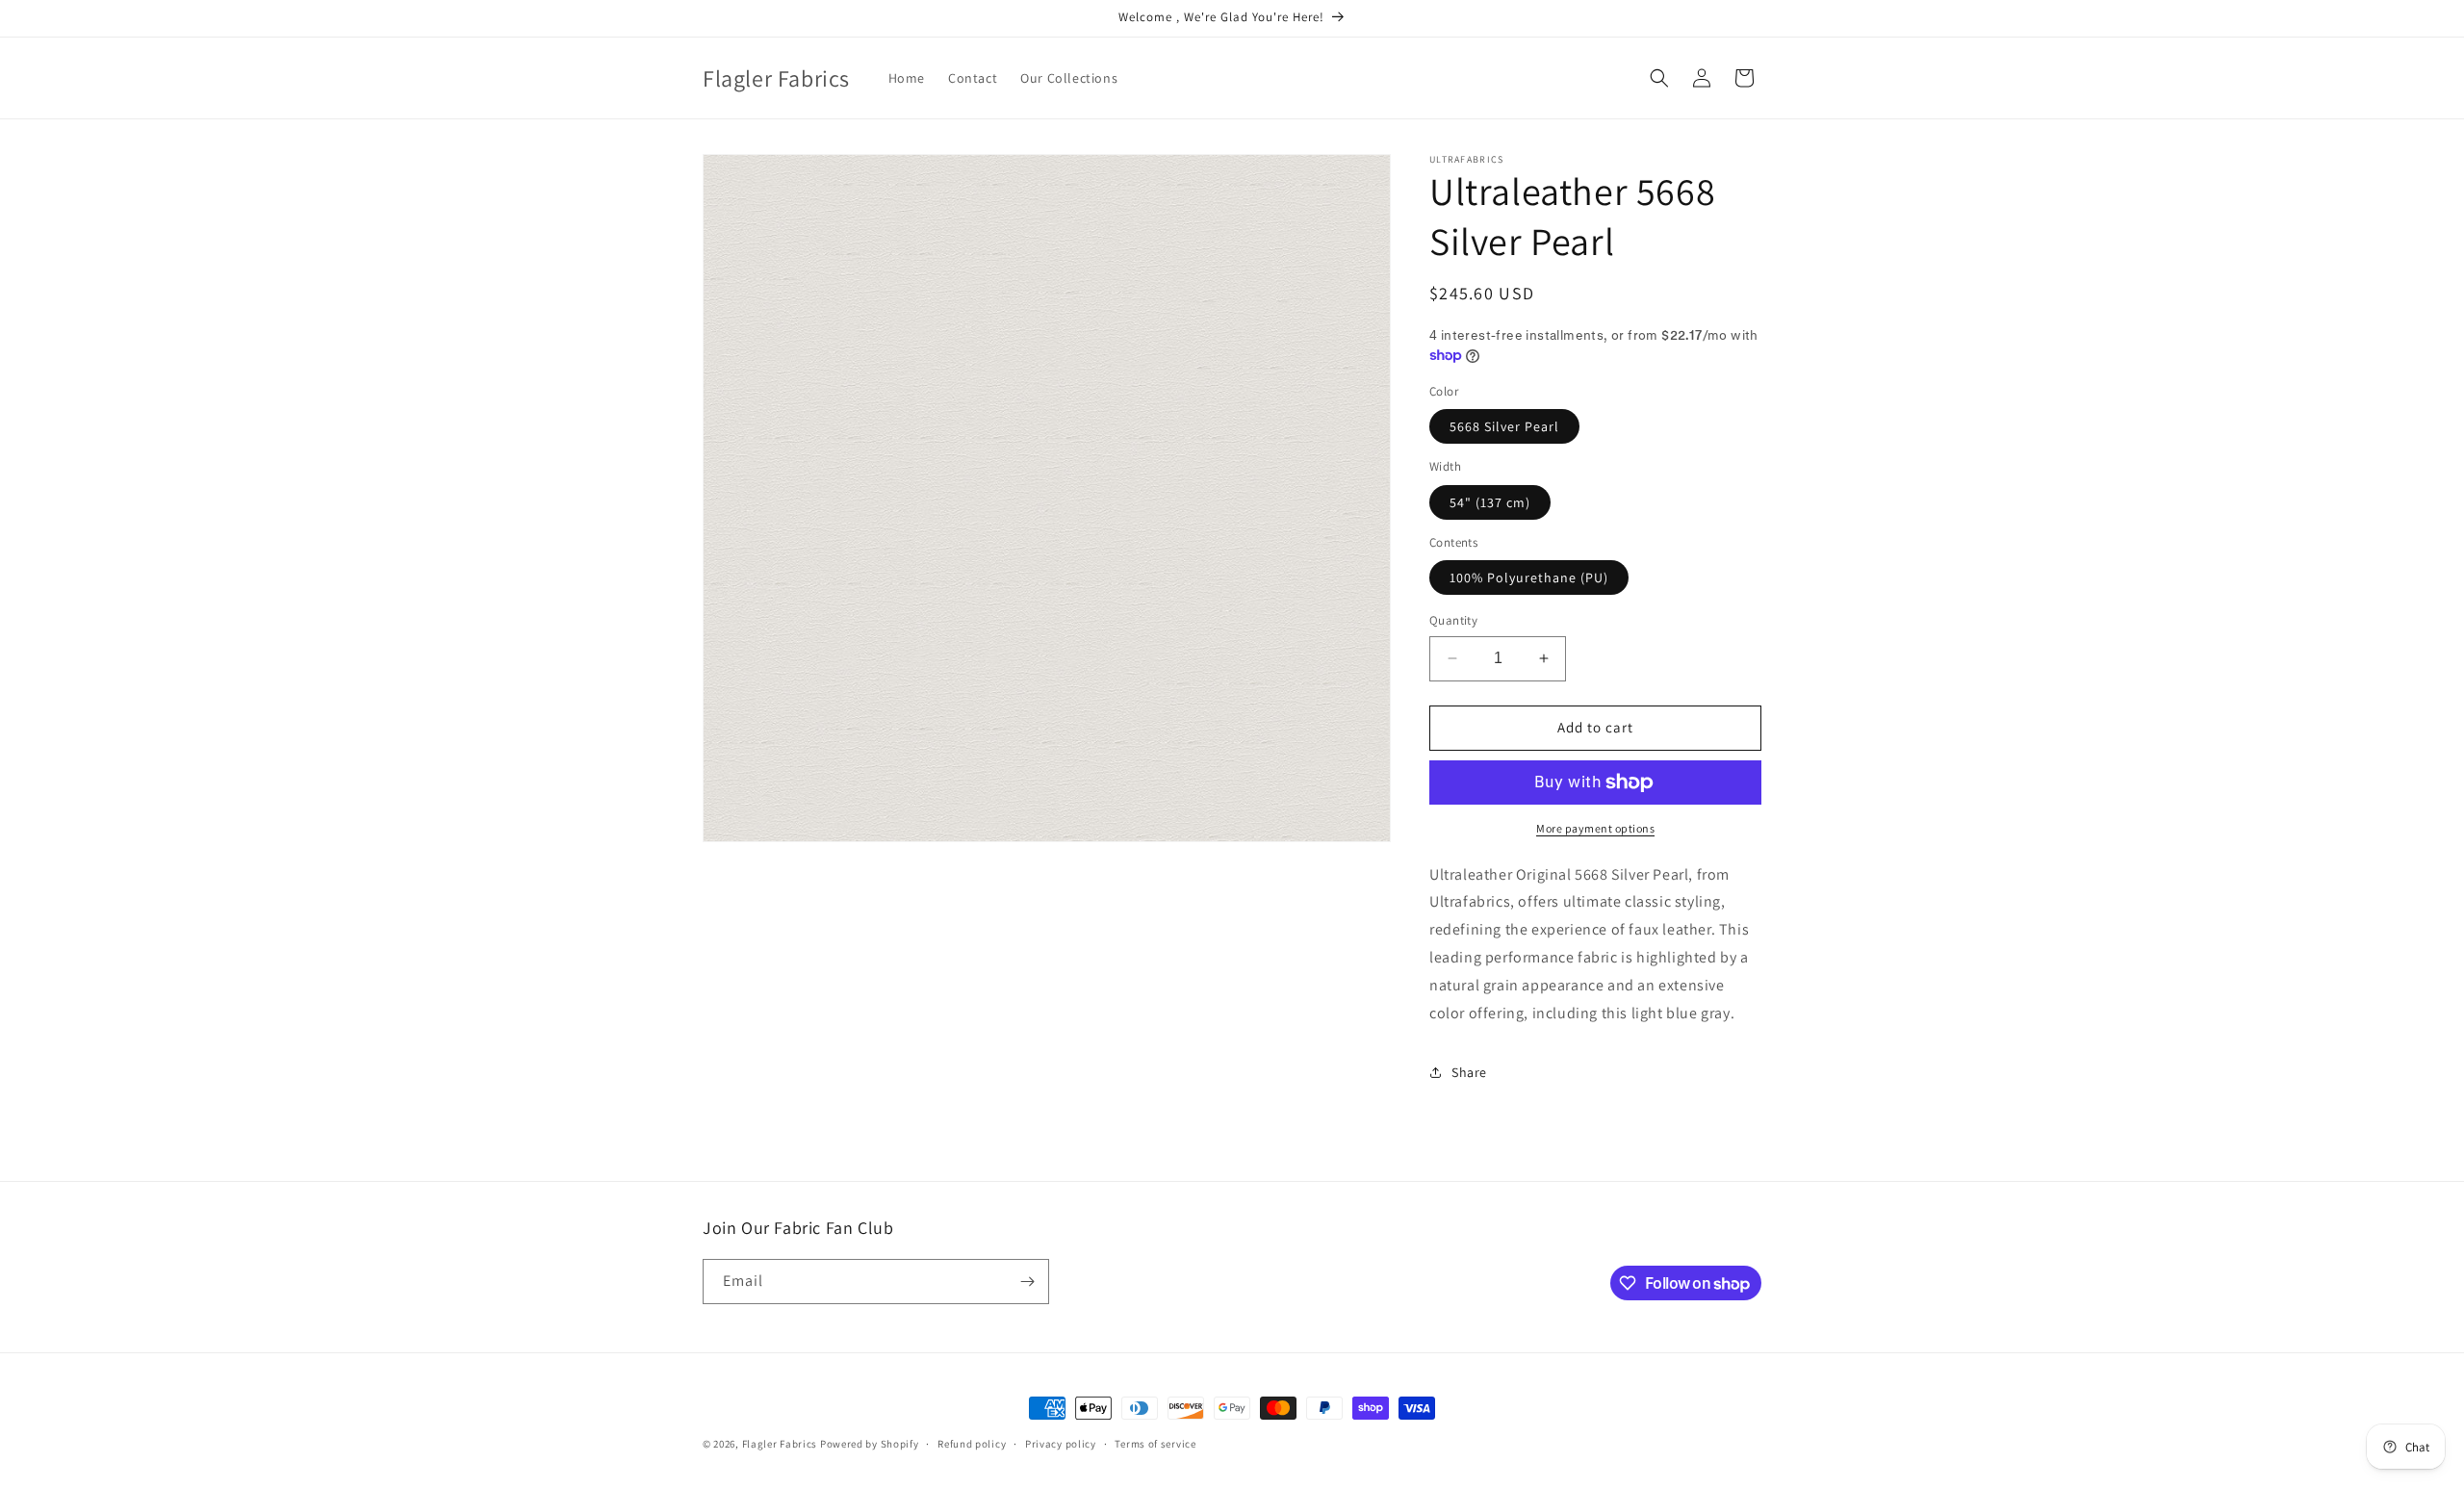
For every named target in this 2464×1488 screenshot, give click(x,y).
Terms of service (1155, 1444)
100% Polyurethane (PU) (1529, 577)
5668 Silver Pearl (1504, 426)
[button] (1659, 78)
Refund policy (972, 1444)
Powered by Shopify (870, 1444)
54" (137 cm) (1490, 502)
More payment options (1595, 828)
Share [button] (1469, 1072)
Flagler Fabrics (780, 1444)
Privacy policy (1061, 1444)
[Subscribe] (1027, 1282)
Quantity (1453, 620)
